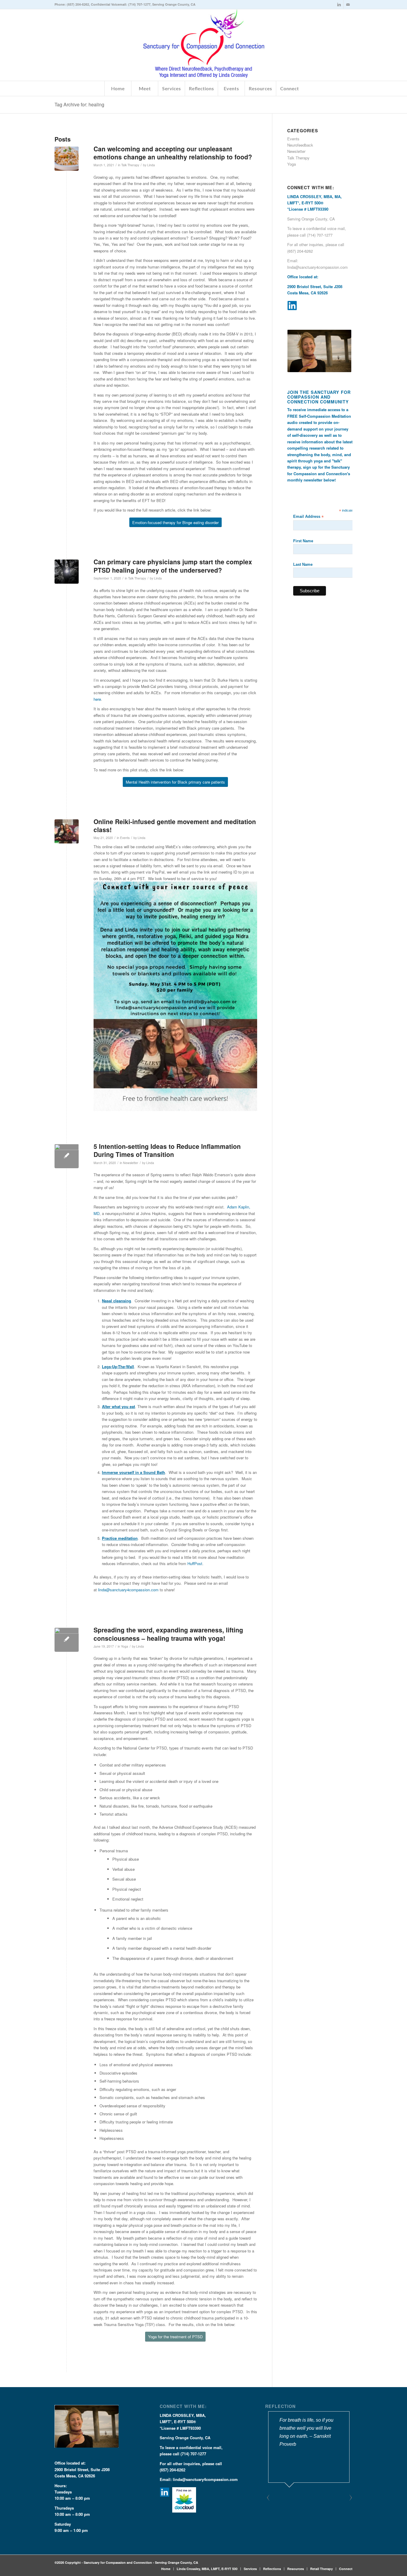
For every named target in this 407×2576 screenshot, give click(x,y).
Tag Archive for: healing (79, 104)
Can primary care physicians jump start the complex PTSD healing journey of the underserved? (173, 566)
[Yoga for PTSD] (67, 1640)
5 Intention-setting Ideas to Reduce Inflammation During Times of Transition (167, 1150)
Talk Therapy (130, 165)
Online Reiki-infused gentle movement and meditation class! (175, 825)
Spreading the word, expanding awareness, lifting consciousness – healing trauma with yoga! (168, 1634)
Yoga (125, 1646)
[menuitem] (118, 88)
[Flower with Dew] (67, 1156)
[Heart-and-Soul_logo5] (204, 45)
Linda (151, 165)
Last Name (303, 564)
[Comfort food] (67, 159)
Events (125, 838)
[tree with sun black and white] (67, 572)
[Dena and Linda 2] (67, 831)
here (97, 699)
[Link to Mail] (348, 4)
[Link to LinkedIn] (339, 4)
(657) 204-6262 (78, 4)
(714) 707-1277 (139, 4)
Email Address (308, 517)
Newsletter (131, 1163)
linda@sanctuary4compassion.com (128, 1590)
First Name (303, 541)
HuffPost (195, 1563)
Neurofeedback (300, 145)
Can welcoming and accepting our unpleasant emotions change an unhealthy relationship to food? (173, 153)
